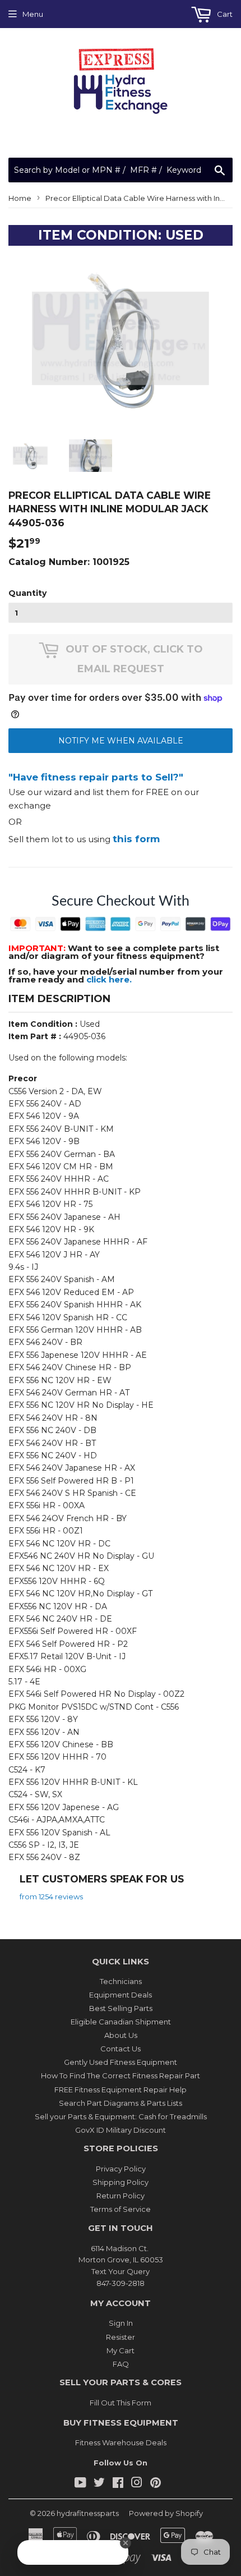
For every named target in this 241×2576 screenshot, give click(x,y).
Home (20, 198)
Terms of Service (121, 2209)
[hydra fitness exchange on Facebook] (118, 2484)
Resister (121, 2337)
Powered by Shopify (166, 2513)
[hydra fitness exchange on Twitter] (99, 2484)
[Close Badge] (130, 2543)
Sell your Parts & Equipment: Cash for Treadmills (121, 2116)
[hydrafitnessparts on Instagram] (137, 2484)
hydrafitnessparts (88, 2513)
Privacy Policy (121, 2169)
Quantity (27, 593)
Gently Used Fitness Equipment (121, 2062)
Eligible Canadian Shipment (121, 2022)
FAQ (121, 2364)
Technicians (121, 1981)
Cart (224, 14)
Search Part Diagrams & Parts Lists (121, 2103)
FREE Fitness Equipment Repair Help (121, 2090)
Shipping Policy (121, 2182)
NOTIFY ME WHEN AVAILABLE (121, 741)
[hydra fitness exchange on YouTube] (80, 2484)
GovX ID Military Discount (121, 2130)
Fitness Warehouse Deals (121, 2442)
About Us (121, 2035)
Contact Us (121, 2049)
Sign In (121, 2323)
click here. (109, 979)
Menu (33, 14)
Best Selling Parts (121, 2008)
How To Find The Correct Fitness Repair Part (121, 2076)
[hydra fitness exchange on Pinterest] (156, 2484)
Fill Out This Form (121, 2403)
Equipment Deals (121, 1995)
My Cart (121, 2350)
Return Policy (121, 2196)
